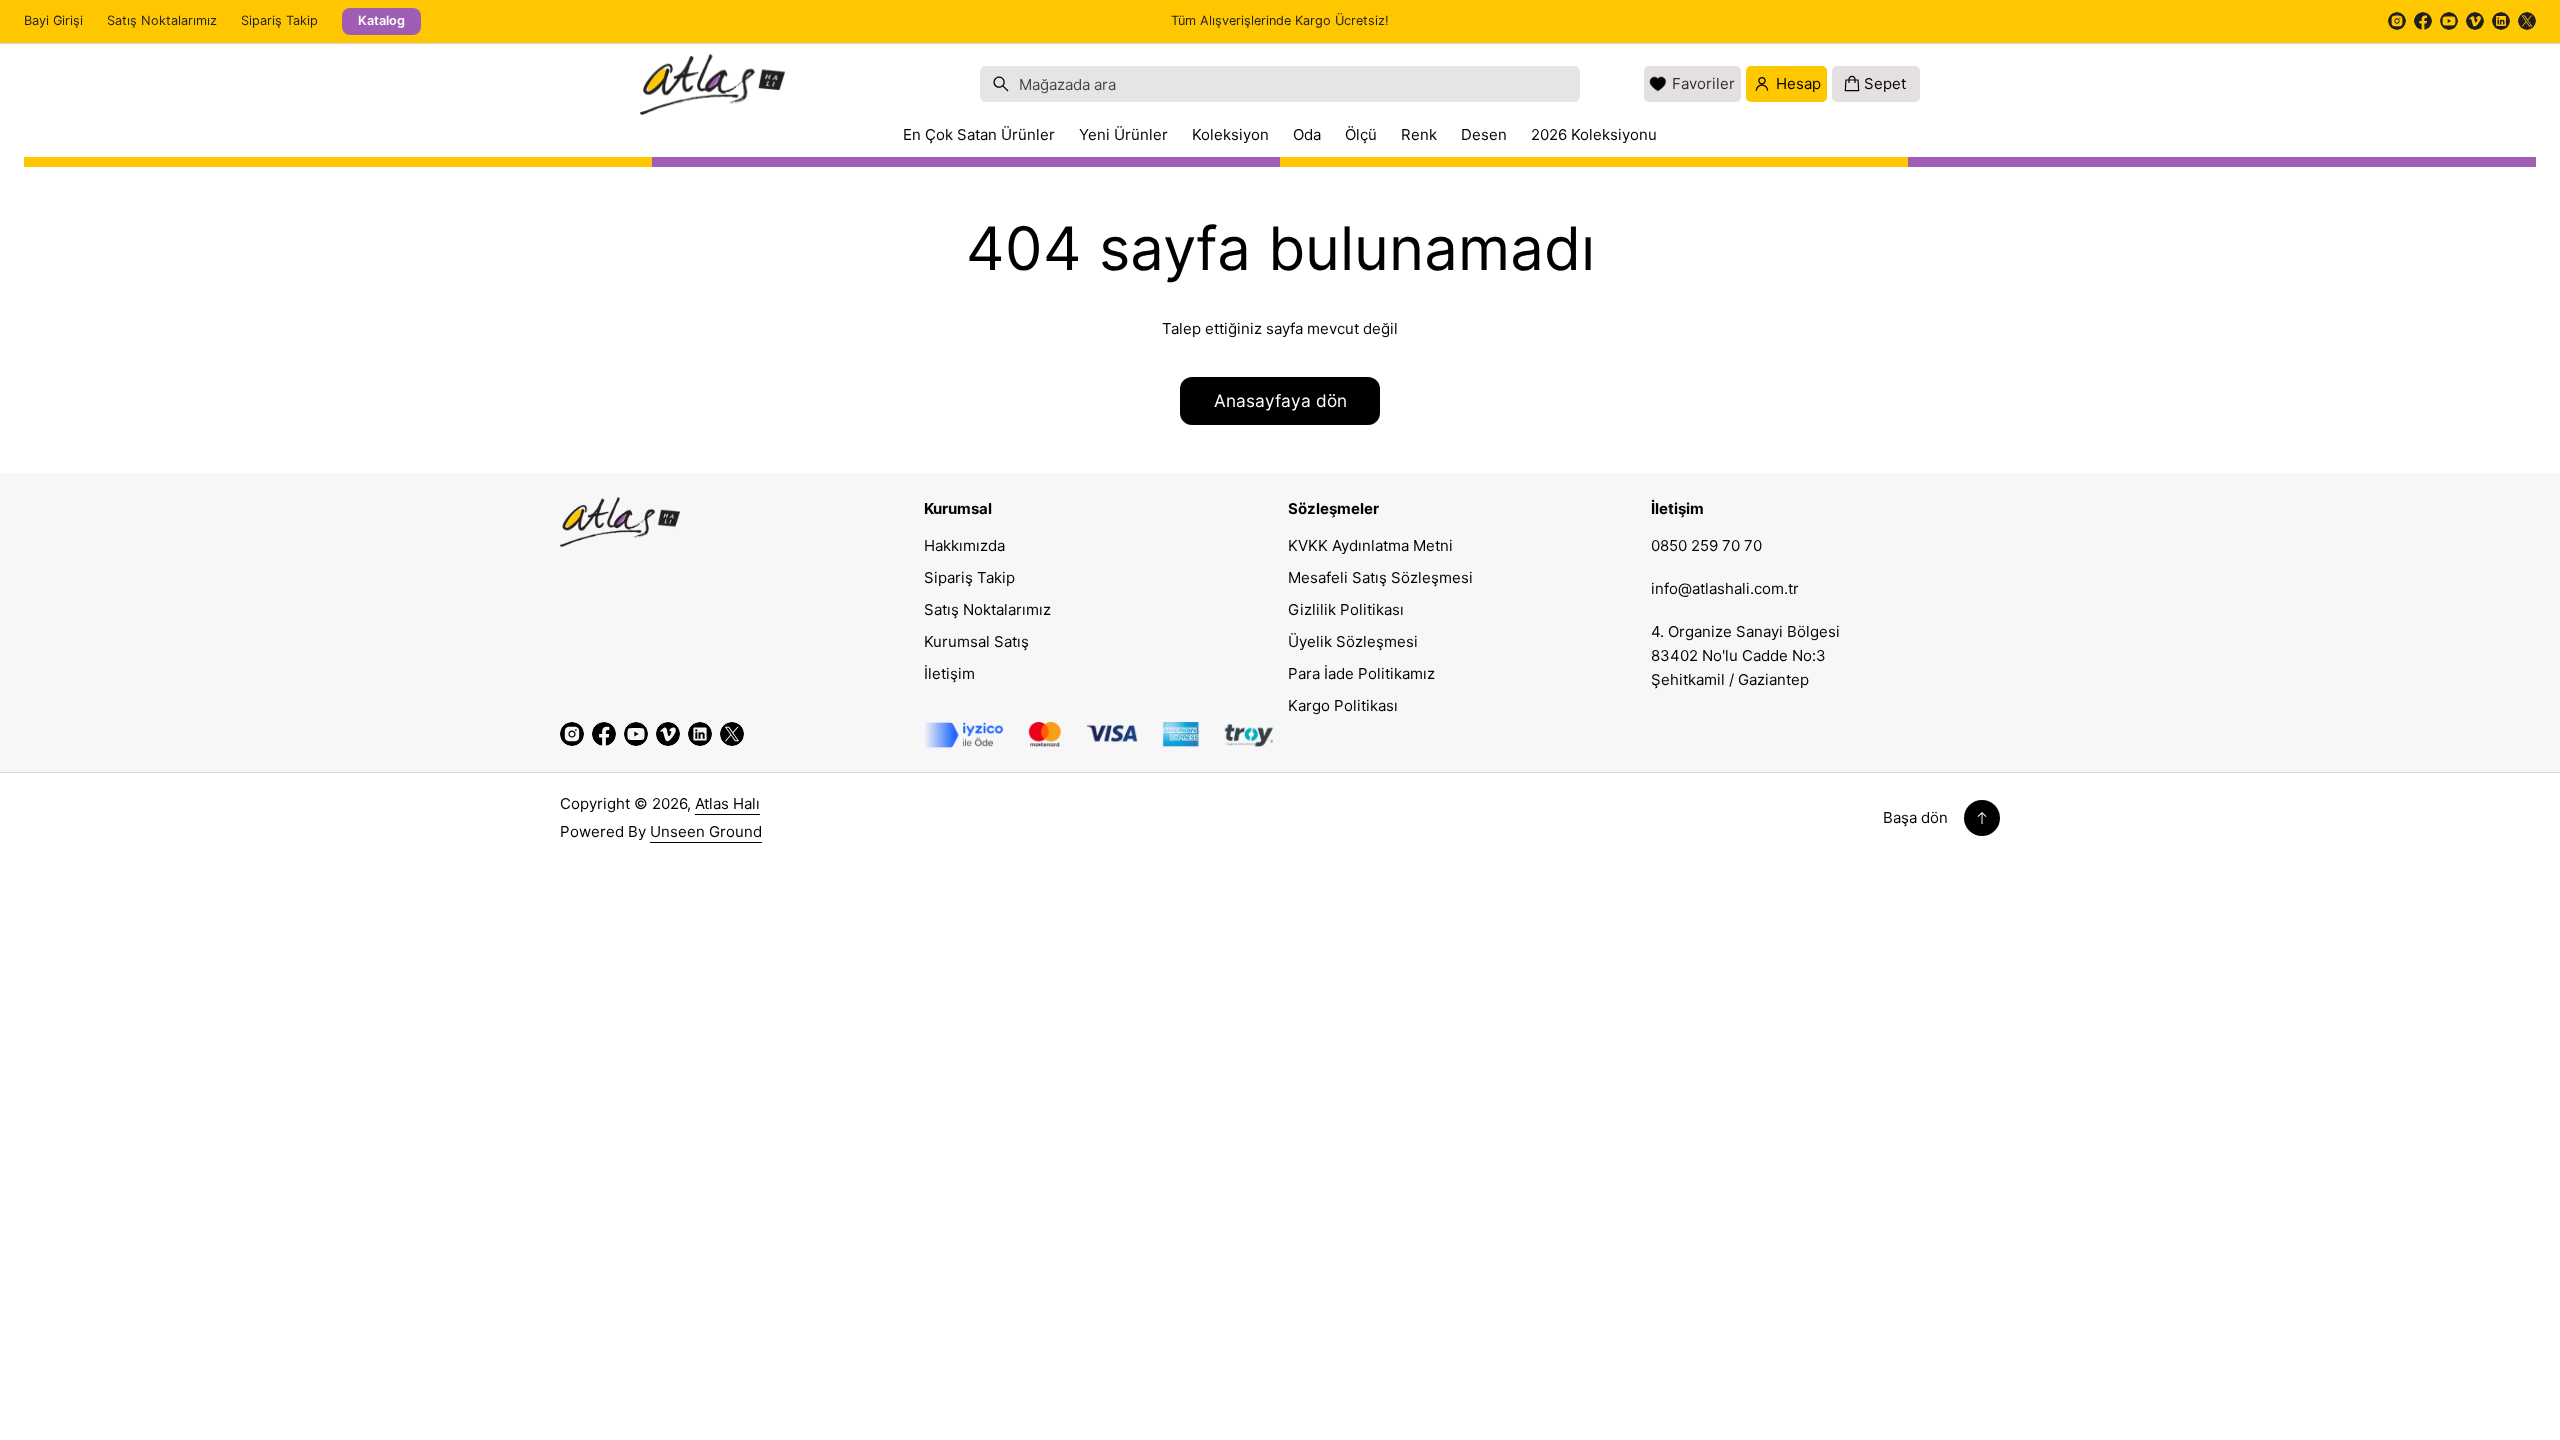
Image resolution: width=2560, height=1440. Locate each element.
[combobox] (1280, 84)
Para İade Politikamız (1361, 673)
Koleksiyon (1230, 134)
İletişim (949, 673)
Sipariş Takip (279, 20)
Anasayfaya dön (1280, 400)
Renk (1419, 134)
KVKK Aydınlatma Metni (1370, 545)
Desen (1484, 134)
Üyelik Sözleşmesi (1353, 641)
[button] (1280, 84)
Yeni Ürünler (1123, 134)
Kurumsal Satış (976, 641)
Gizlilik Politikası (1346, 609)
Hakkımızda (964, 545)
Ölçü (1361, 134)
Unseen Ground (706, 831)
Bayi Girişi (53, 20)
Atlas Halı (727, 803)
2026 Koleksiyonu (1594, 134)
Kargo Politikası (1343, 705)
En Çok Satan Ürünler (979, 134)
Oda (1307, 134)
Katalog (381, 20)
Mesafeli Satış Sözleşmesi (1380, 577)
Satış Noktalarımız (162, 20)
